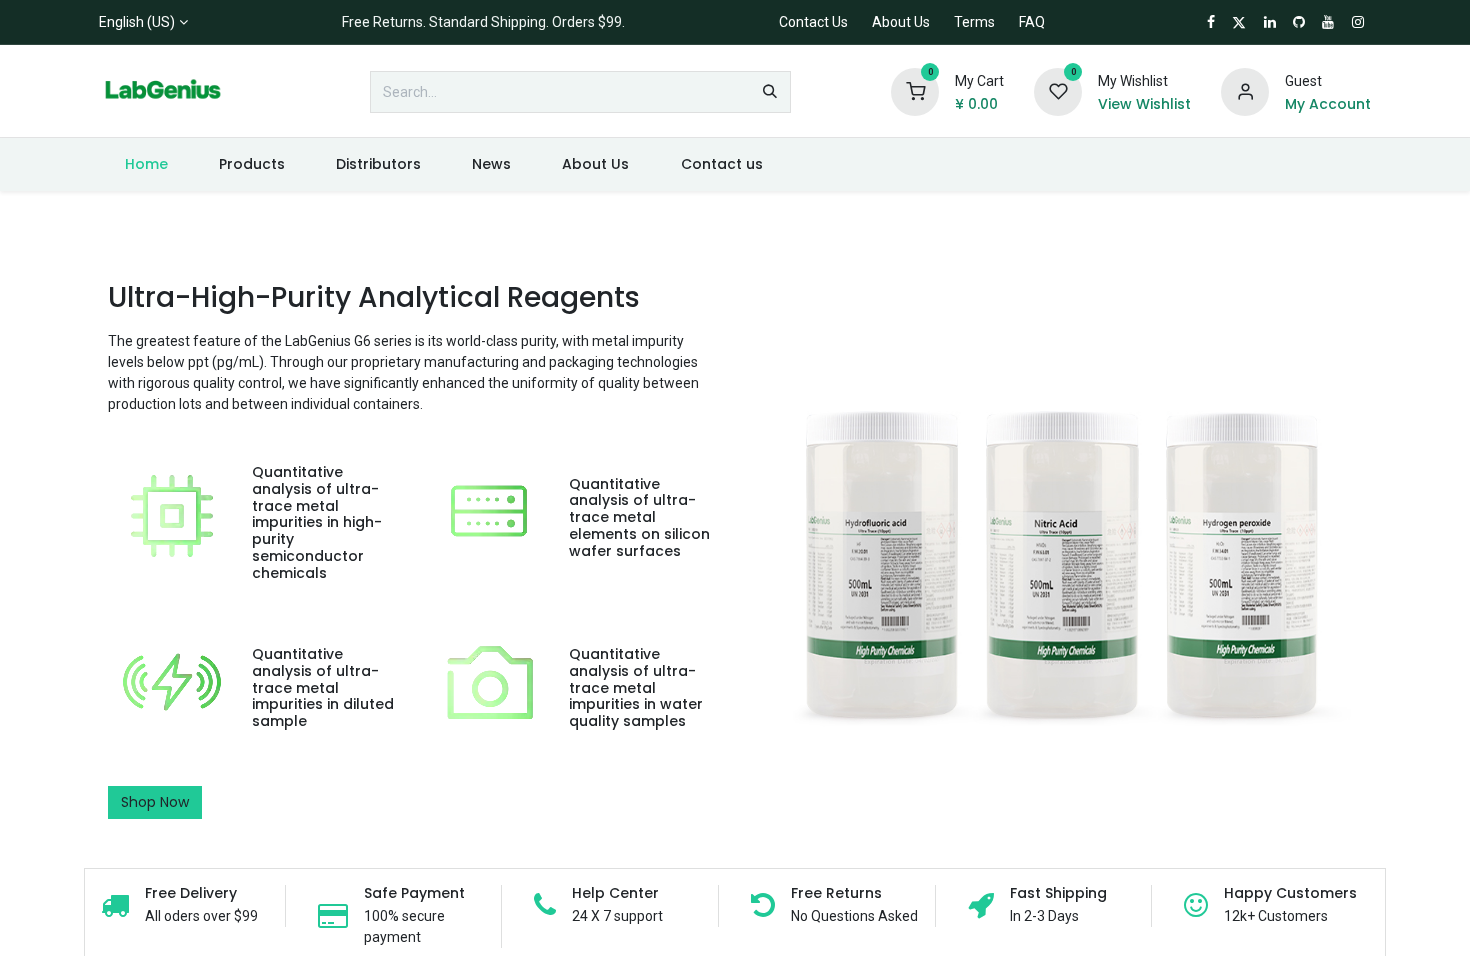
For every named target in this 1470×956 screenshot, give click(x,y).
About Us (901, 22)
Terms (974, 22)
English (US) (137, 22)
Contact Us (813, 22)
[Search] (770, 92)
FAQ (1032, 22)
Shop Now (155, 802)
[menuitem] (146, 164)
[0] (915, 91)
